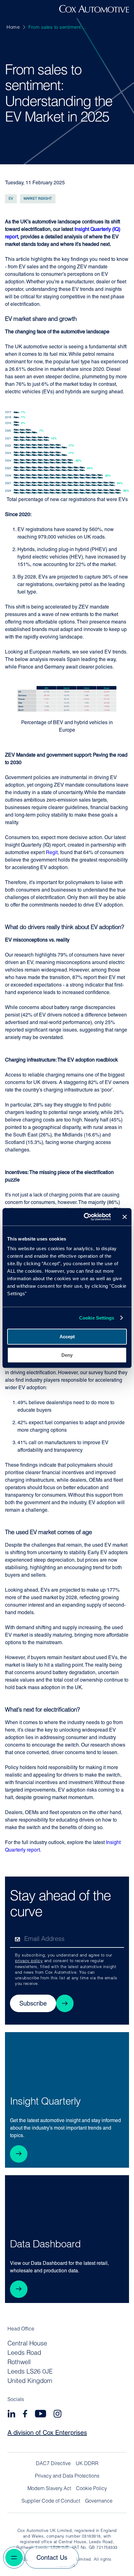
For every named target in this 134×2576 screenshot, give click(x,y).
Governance (99, 2501)
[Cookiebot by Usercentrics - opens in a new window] (84, 1217)
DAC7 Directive (53, 2464)
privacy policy (29, 1961)
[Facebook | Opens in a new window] (25, 2415)
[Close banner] (125, 1217)
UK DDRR (87, 2464)
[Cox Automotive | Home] (94, 11)
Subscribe (33, 2004)
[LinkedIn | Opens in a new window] (11, 2415)
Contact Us (52, 2558)
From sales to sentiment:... (57, 28)
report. (33, 1850)
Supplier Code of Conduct (51, 2501)
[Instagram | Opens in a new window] (57, 2415)
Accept (67, 1337)
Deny (67, 1355)
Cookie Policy (91, 2489)
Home (13, 28)
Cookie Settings (97, 1318)
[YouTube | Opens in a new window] (41, 2415)
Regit (52, 853)
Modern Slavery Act (49, 2489)
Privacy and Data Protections (67, 2476)
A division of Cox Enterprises (47, 2433)
